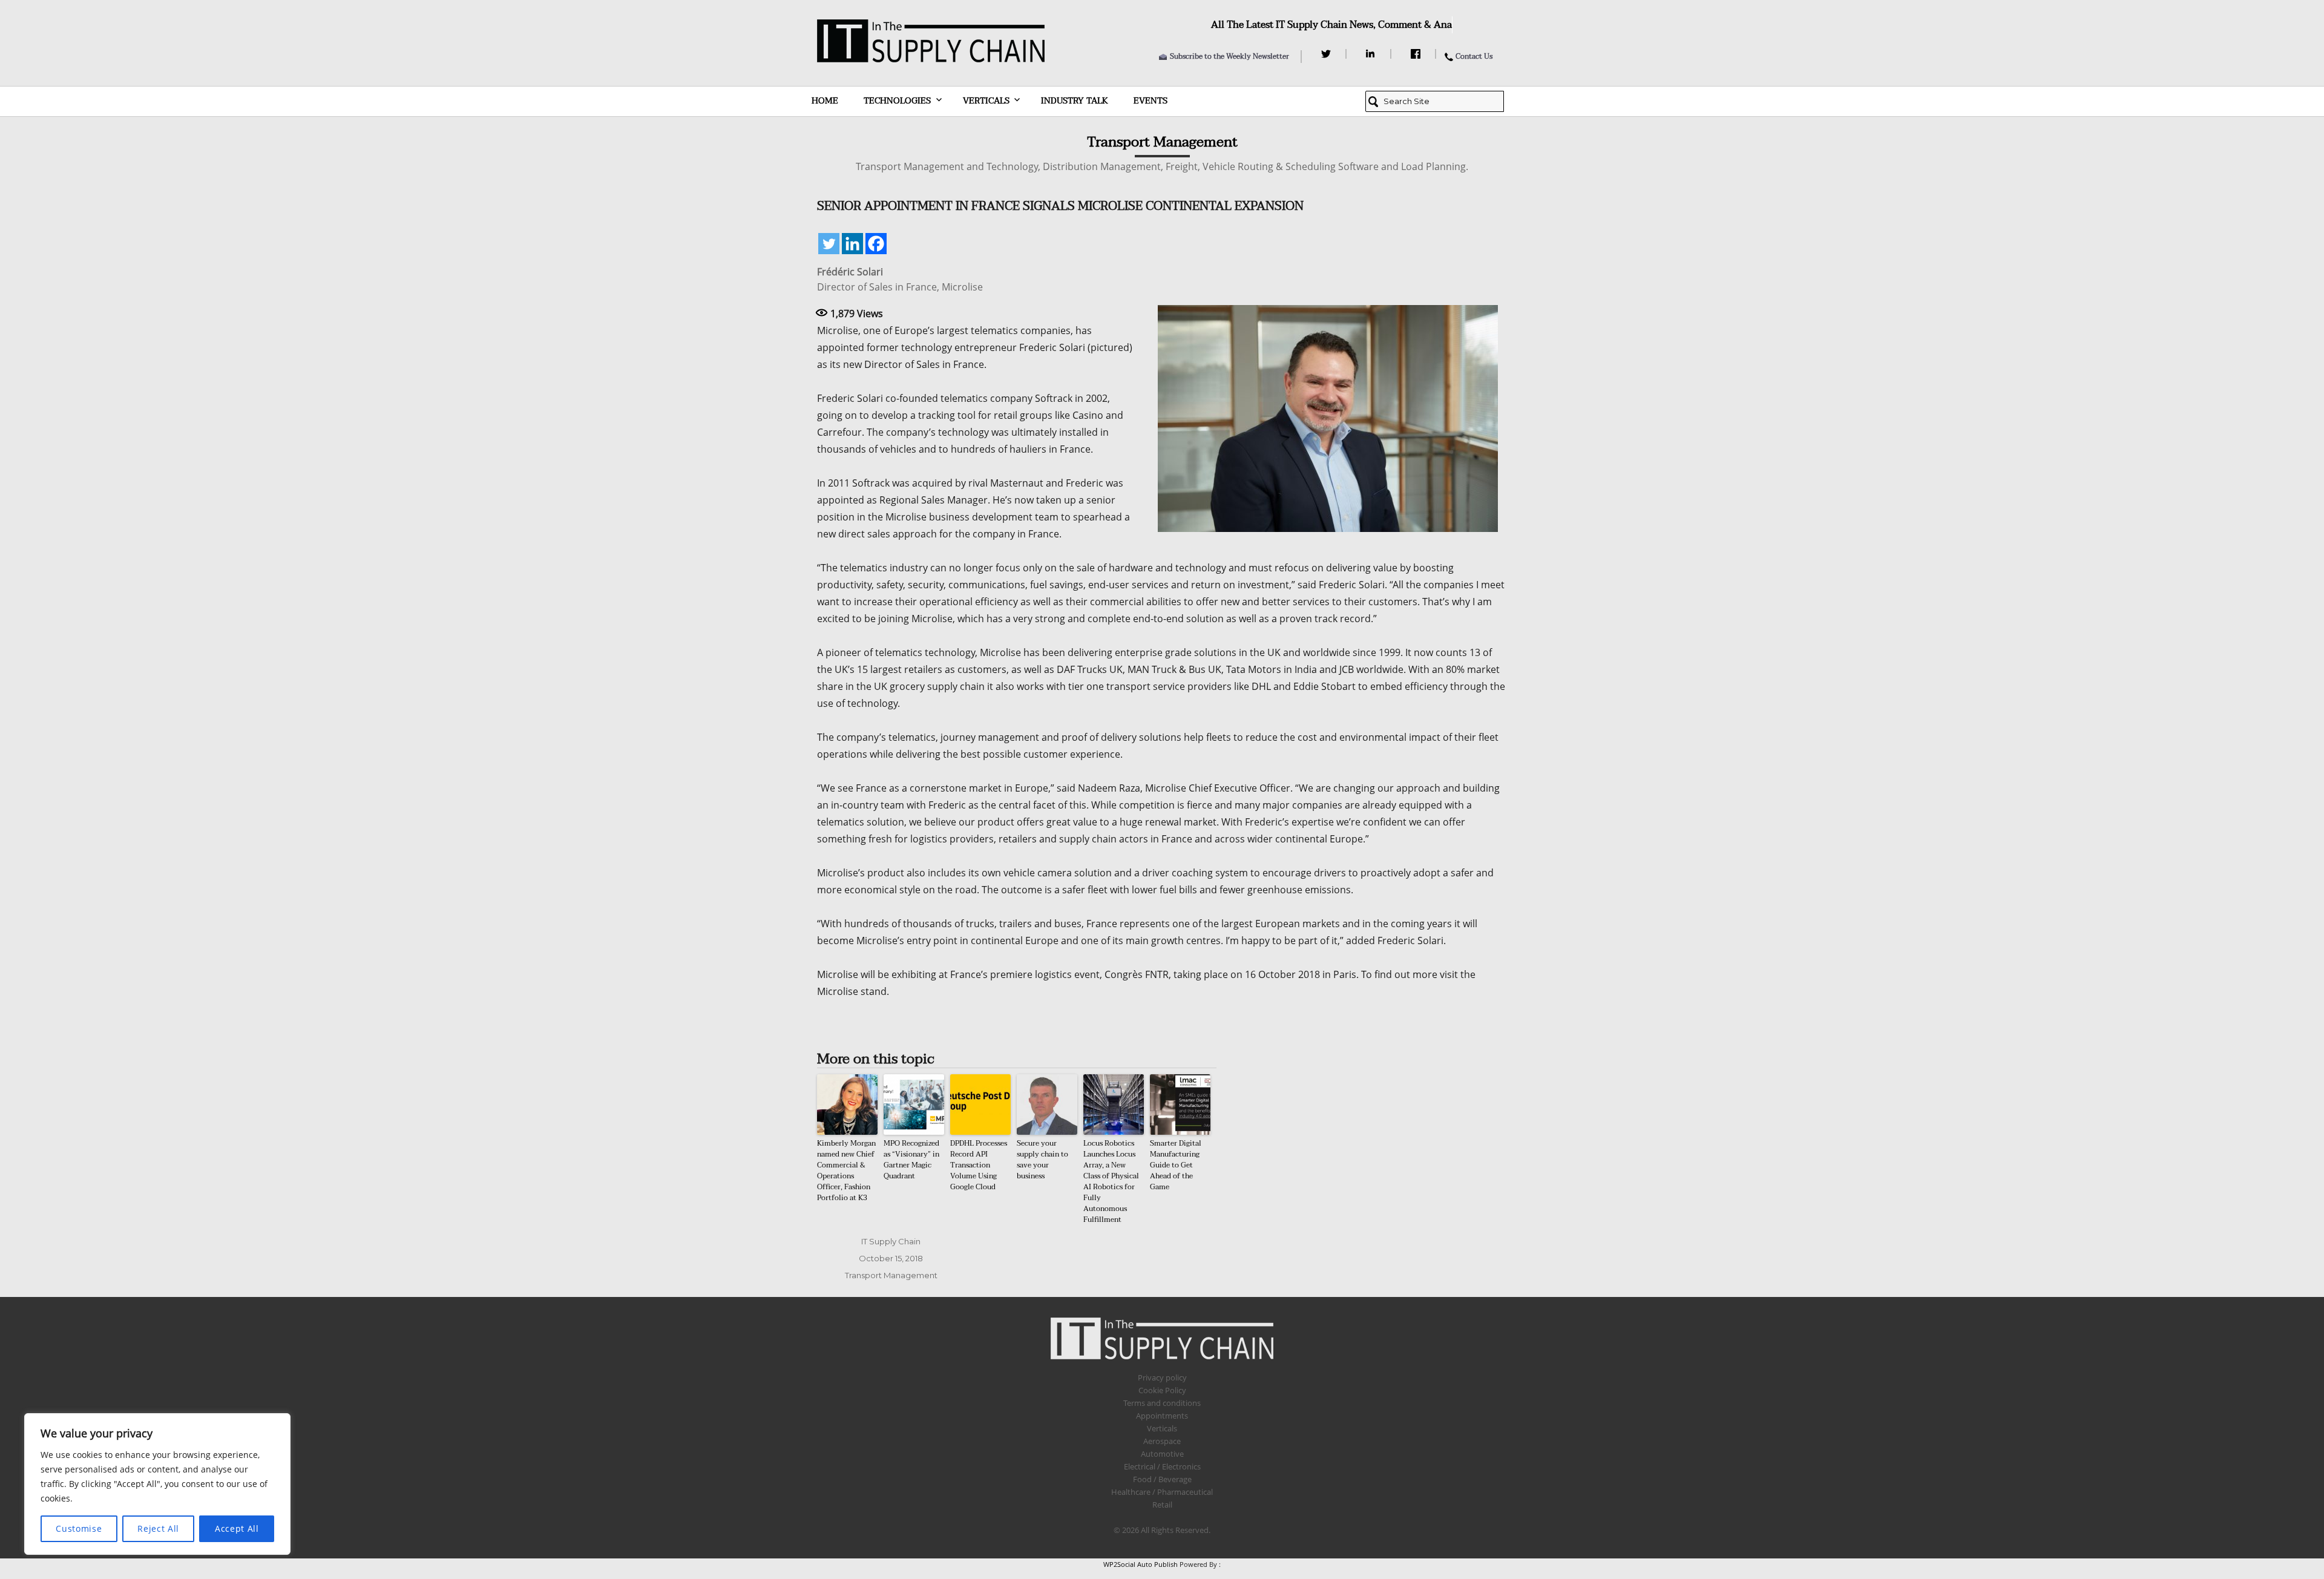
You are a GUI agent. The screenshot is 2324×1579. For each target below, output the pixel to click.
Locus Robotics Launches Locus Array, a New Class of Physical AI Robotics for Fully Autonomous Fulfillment (1111, 1181)
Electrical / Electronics (1162, 1466)
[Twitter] (1328, 54)
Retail (1162, 1505)
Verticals (986, 101)
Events (1151, 101)
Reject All (158, 1528)
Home (825, 101)
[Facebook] (1417, 54)
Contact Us (1474, 56)
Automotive (1162, 1454)
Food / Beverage (1162, 1479)
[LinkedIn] (1372, 54)
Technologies (897, 101)
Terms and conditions (1162, 1403)
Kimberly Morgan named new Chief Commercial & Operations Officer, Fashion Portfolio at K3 (846, 1170)
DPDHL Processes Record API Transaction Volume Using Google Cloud (979, 1165)
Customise (79, 1528)
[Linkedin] (852, 244)
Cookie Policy (1162, 1390)
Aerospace (1162, 1441)
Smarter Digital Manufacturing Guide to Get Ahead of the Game (1176, 1165)
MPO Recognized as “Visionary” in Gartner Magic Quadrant (911, 1160)
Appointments (1162, 1416)
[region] (157, 1484)
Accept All (237, 1528)
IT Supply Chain (891, 1241)
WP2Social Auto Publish (1141, 1564)
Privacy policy (1162, 1377)
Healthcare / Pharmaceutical (1162, 1492)
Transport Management (891, 1275)
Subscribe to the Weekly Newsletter (1229, 56)
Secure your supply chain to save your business (1042, 1160)
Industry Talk (1075, 101)
